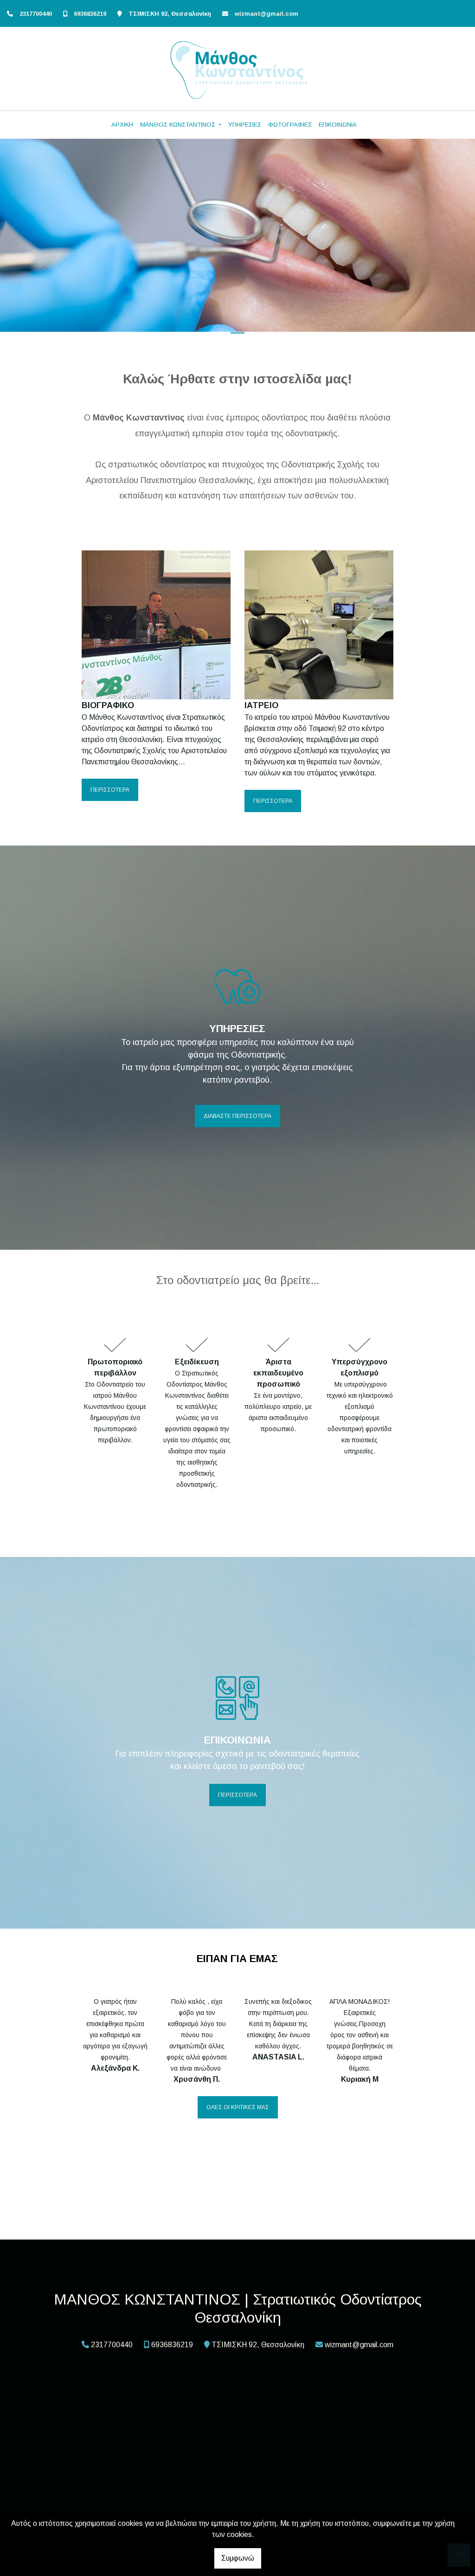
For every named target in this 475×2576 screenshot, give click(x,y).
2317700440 (36, 14)
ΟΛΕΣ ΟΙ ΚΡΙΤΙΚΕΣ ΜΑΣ (238, 2107)
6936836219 (90, 14)
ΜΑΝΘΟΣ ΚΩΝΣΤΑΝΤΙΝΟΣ (179, 125)
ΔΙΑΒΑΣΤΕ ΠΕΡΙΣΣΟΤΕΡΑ (237, 1116)
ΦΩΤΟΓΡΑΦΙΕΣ (290, 125)
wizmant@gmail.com (266, 14)
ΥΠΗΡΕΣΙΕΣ (245, 125)
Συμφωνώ (238, 2558)
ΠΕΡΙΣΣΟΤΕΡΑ (110, 790)
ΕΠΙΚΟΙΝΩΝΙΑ (338, 125)
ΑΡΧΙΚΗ (122, 125)
